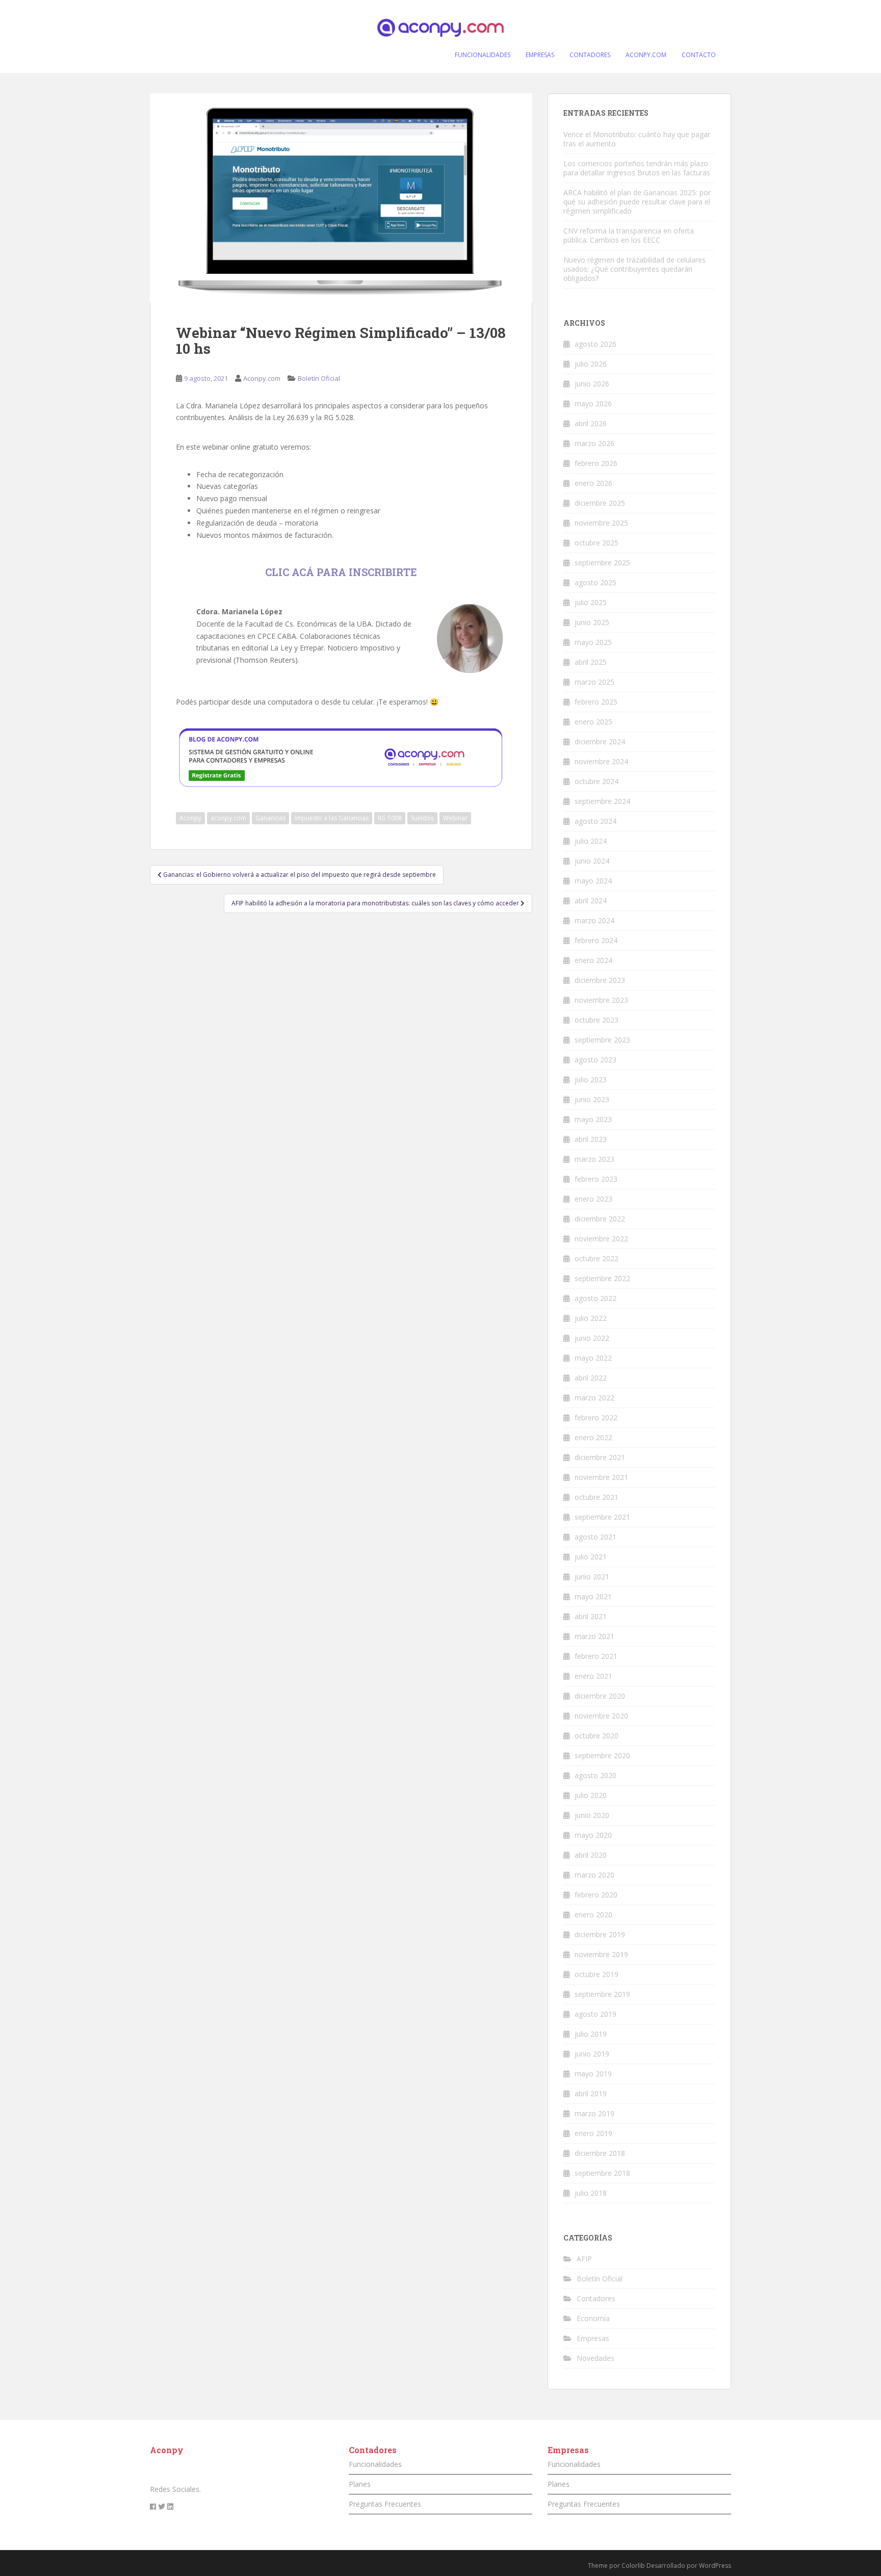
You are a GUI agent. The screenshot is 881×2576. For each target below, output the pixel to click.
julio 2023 (591, 1079)
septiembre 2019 (602, 1994)
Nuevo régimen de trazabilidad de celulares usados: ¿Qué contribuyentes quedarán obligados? (634, 269)
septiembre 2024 (602, 801)
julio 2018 (591, 2193)
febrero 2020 (596, 1895)
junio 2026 (592, 384)
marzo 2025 (594, 682)
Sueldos (422, 818)
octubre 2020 (597, 1736)
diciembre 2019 (600, 1934)
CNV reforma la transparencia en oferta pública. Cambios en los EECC (629, 235)
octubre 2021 (597, 1497)
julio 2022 (591, 1318)
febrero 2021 (596, 1656)
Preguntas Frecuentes (385, 2504)
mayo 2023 (593, 1119)
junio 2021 (592, 1577)
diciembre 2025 (600, 503)
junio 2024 (592, 861)
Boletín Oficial (319, 378)
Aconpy (190, 818)
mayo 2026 (593, 404)
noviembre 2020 (601, 1716)
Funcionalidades (375, 2464)
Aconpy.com (262, 378)
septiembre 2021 (602, 1517)
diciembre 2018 (600, 2153)
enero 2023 (593, 1199)
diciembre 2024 (600, 741)
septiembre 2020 (602, 1755)
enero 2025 (593, 722)
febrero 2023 (596, 1179)
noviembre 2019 (601, 1954)
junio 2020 (592, 1815)
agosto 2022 (595, 1298)
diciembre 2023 (600, 980)
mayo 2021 (593, 1596)
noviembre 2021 (601, 1477)
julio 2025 (591, 602)
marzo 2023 (594, 1159)
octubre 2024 (597, 781)
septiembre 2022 (602, 1278)
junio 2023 (592, 1099)
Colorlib (633, 2566)
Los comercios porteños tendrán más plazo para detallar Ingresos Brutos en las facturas (637, 168)
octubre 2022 (597, 1258)
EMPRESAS (540, 55)
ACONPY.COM (646, 55)
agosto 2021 (595, 1537)
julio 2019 (591, 2034)
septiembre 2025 (602, 563)
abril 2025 (591, 662)
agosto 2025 (595, 582)
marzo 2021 (594, 1636)
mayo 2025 (593, 642)
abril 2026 (591, 423)
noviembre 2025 (601, 523)
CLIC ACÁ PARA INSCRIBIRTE (341, 572)
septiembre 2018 (602, 2173)
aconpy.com (228, 818)
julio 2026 (591, 364)
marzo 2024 (594, 920)
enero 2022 (593, 1437)
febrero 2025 (596, 702)
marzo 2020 (594, 1875)
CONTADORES (590, 55)
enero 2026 (593, 483)
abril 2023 (591, 1139)
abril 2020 (591, 1855)
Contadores (596, 2298)
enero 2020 (593, 1915)
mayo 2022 (593, 1358)
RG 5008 (390, 818)
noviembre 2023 (601, 1000)
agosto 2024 (595, 821)
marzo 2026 (594, 443)
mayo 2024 (593, 881)
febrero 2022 (596, 1417)
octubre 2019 (597, 1974)
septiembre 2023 (602, 1040)
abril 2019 (591, 2093)
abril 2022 (591, 1378)
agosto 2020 (595, 1775)
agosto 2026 (595, 344)
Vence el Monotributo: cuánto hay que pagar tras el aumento (637, 139)
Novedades (595, 2358)
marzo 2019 (594, 2113)
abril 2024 (591, 901)
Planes (360, 2484)
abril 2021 (591, 1616)
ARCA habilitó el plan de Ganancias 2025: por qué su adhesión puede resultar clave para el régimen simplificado (637, 202)
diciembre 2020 (600, 1696)
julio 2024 (591, 841)
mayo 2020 (593, 1835)
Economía (593, 2318)
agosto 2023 (595, 1060)
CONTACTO (699, 55)
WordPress (715, 2566)
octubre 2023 (597, 1020)
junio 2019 (592, 2054)
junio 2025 (592, 622)
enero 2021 (593, 1676)
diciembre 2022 (600, 1219)
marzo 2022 (594, 1398)
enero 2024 (593, 960)
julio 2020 (591, 1795)
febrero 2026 (596, 463)
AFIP (584, 2259)
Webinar (455, 818)
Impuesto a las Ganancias (332, 818)
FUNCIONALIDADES (483, 55)
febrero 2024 (596, 940)
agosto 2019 (595, 2014)
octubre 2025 (597, 543)
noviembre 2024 (601, 761)
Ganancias (270, 818)
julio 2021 (591, 1557)
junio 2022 (592, 1338)
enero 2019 (593, 2133)
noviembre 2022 (601, 1239)
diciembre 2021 (600, 1457)
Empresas (593, 2338)
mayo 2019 (593, 2074)
